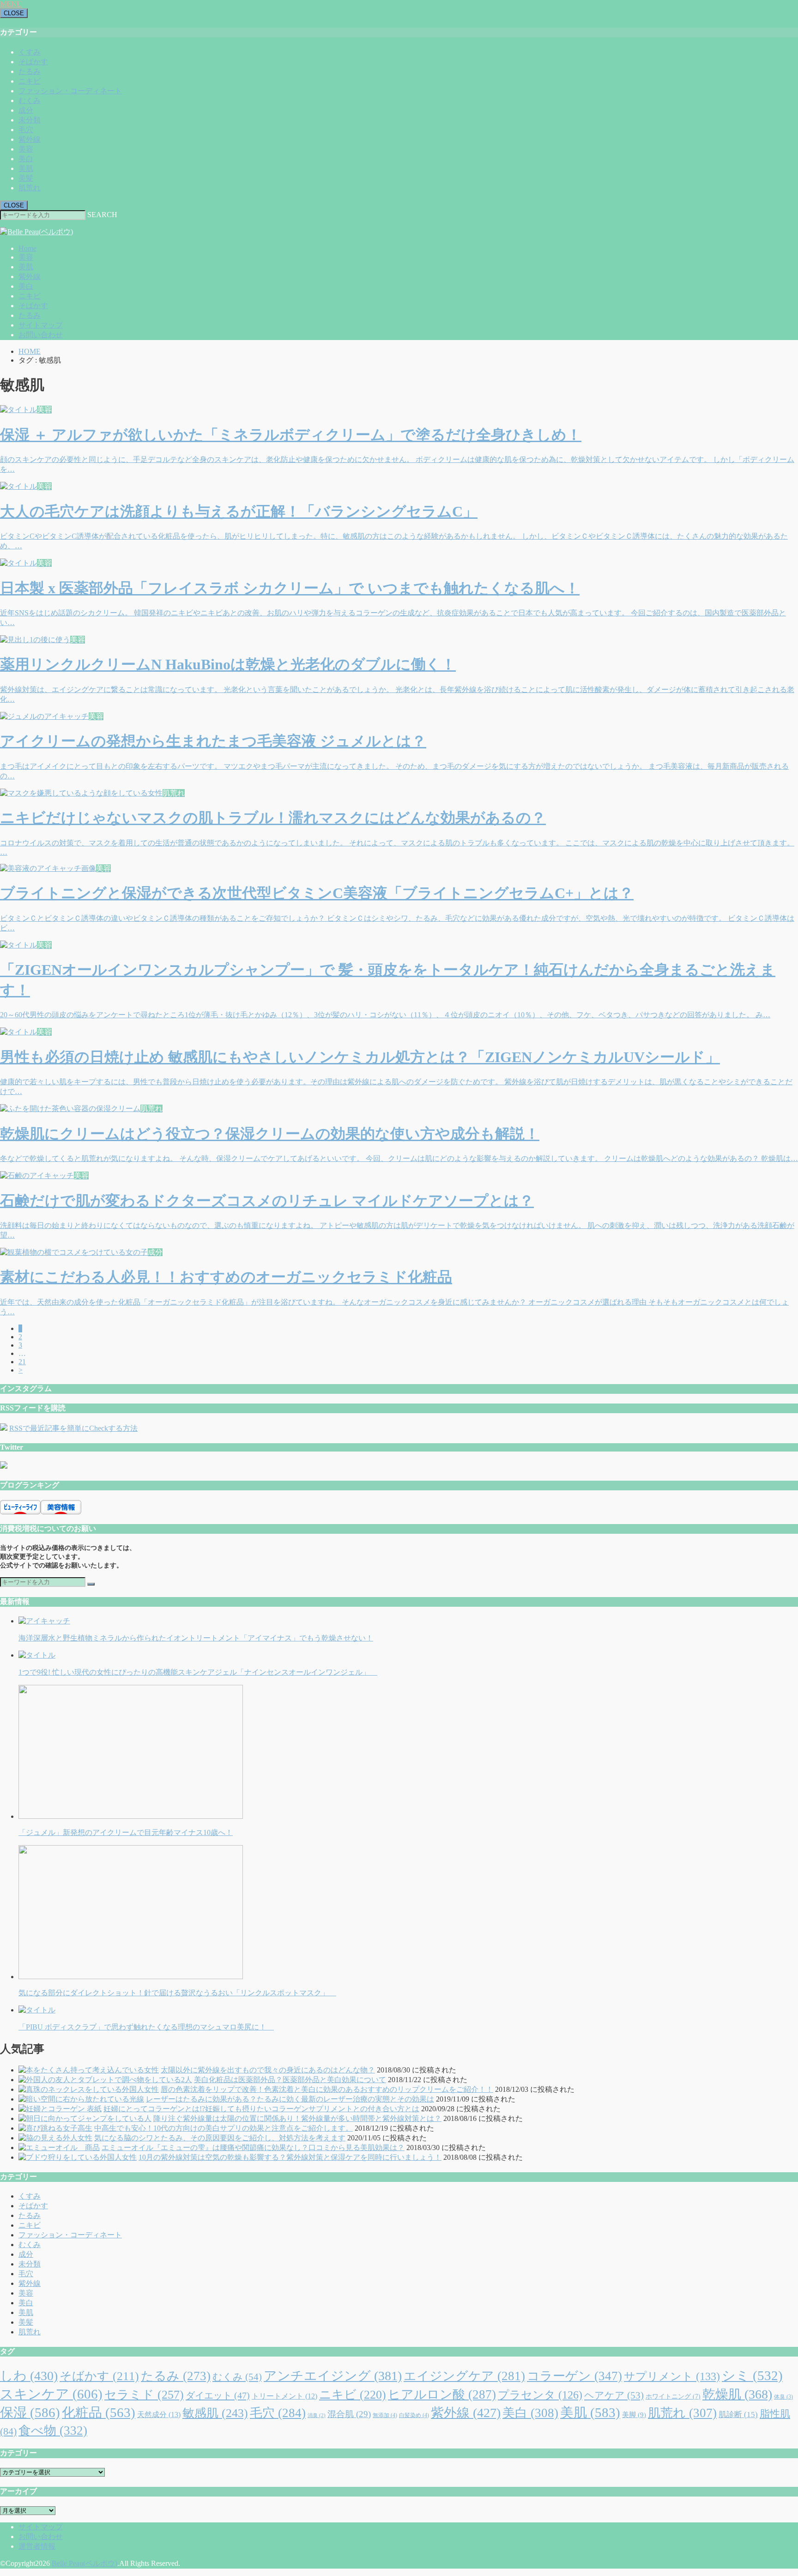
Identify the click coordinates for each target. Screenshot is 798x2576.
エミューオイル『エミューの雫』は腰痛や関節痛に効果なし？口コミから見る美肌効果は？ (253, 2148)
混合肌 (349, 2414)
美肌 (26, 168)
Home (27, 248)
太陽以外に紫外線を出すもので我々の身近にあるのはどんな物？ (268, 2070)
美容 (26, 149)
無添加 (385, 2415)
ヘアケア (614, 2395)
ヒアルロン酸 (442, 2394)
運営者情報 (37, 2546)
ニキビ (30, 81)
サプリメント (672, 2376)
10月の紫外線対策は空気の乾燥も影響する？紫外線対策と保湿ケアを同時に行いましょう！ (290, 2157)
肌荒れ (30, 188)
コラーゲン (574, 2376)
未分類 (30, 120)
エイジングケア (464, 2376)
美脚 (634, 2415)
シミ (752, 2376)
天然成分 (159, 2415)
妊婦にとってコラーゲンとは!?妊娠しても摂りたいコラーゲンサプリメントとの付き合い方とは (261, 2109)
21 (22, 1362)
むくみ (30, 100)
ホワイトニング (673, 2396)
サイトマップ (41, 325)
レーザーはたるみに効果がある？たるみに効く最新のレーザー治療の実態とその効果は (290, 2099)
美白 (26, 159)
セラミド (144, 2395)
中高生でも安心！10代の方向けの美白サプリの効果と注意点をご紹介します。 (224, 2128)
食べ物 (53, 2430)
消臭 (317, 2415)
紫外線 (30, 139)
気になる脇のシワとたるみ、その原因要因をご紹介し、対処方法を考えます (220, 2138)
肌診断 (738, 2415)
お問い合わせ (41, 335)
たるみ (30, 71)
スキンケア (51, 2394)
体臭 (783, 2397)
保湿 (30, 2412)
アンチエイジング (333, 2376)
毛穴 (26, 130)
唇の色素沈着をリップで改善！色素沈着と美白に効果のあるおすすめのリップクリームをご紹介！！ (327, 2089)
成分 (26, 110)
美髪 (26, 178)
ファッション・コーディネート (70, 91)
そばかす (33, 62)
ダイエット (218, 2395)
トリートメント (284, 2396)
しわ (29, 2376)
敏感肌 (215, 2413)
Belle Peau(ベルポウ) (85, 2563)
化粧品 (99, 2412)
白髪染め (414, 2415)
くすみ (30, 52)
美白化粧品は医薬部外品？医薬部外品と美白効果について (290, 2080)
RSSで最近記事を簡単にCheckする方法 (73, 1428)
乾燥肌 (737, 2394)
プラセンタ (540, 2395)
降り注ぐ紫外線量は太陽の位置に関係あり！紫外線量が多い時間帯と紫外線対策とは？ (297, 2118)
